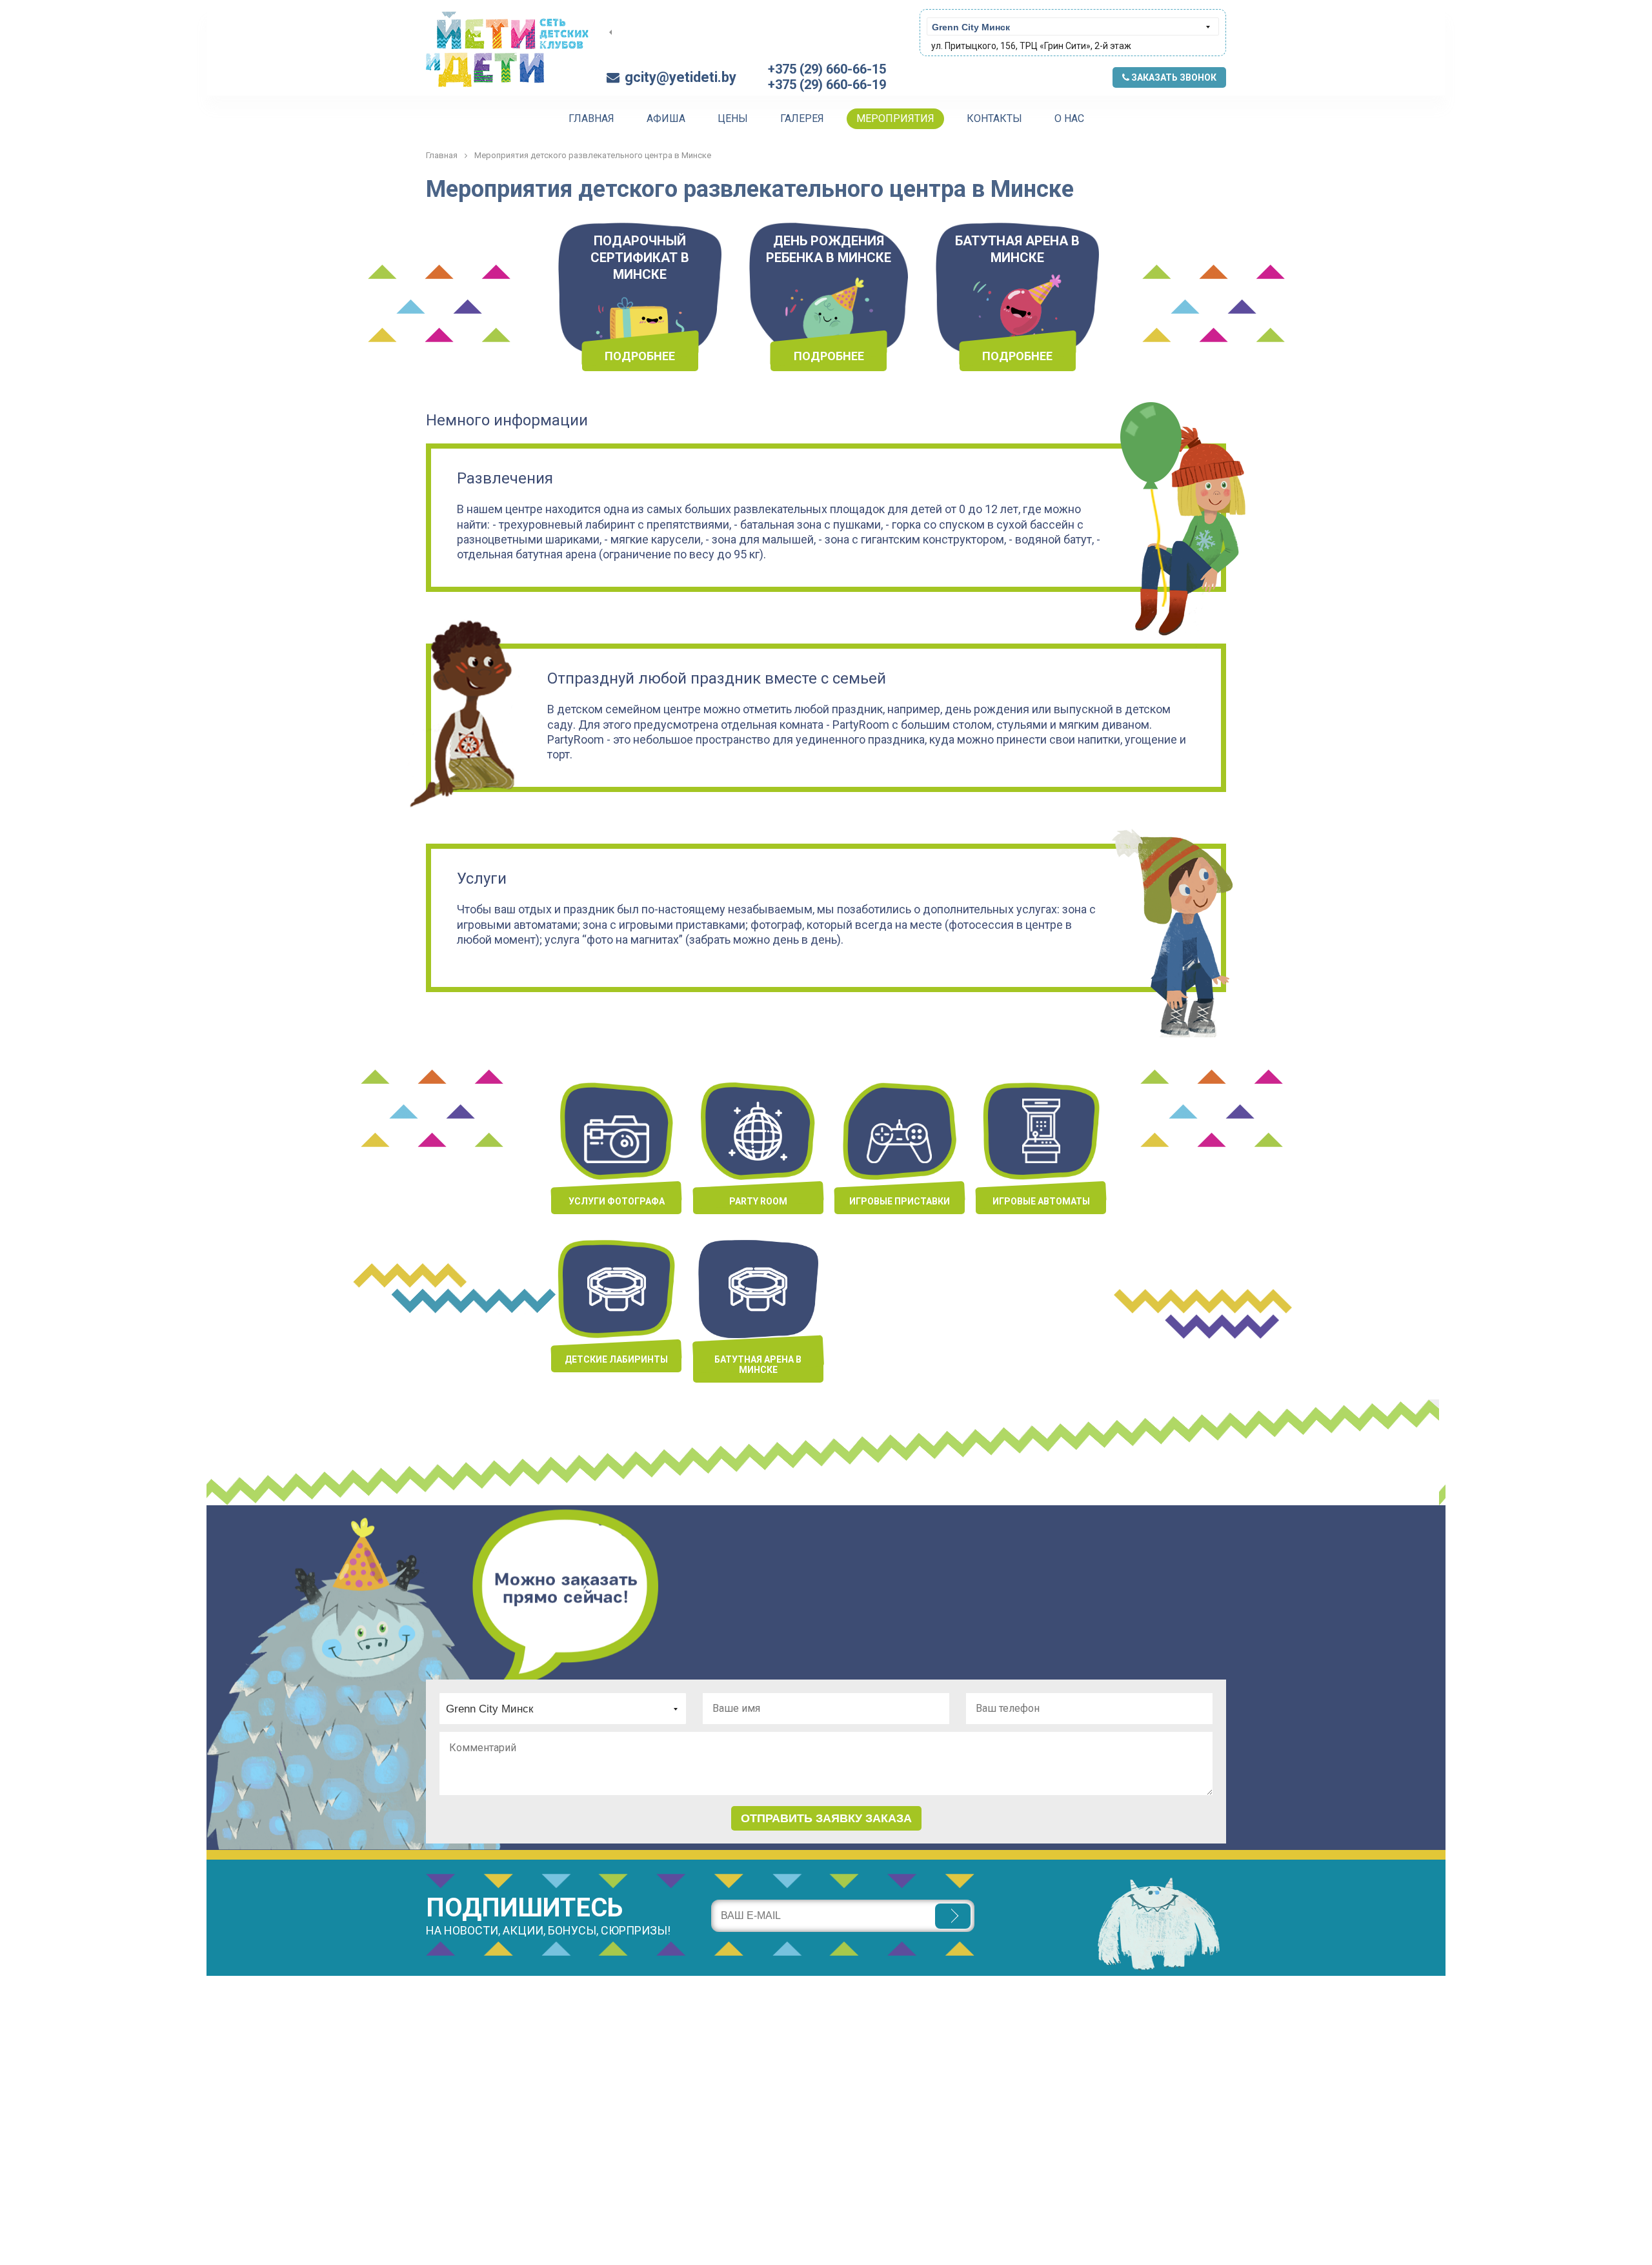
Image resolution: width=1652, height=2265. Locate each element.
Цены (733, 118)
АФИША (666, 118)
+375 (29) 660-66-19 (827, 85)
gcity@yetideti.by (680, 77)
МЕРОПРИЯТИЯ (895, 118)
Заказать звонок (1173, 77)
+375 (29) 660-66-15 (827, 69)
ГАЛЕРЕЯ (802, 118)
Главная (591, 118)
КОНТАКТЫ (994, 118)
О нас (1069, 118)
